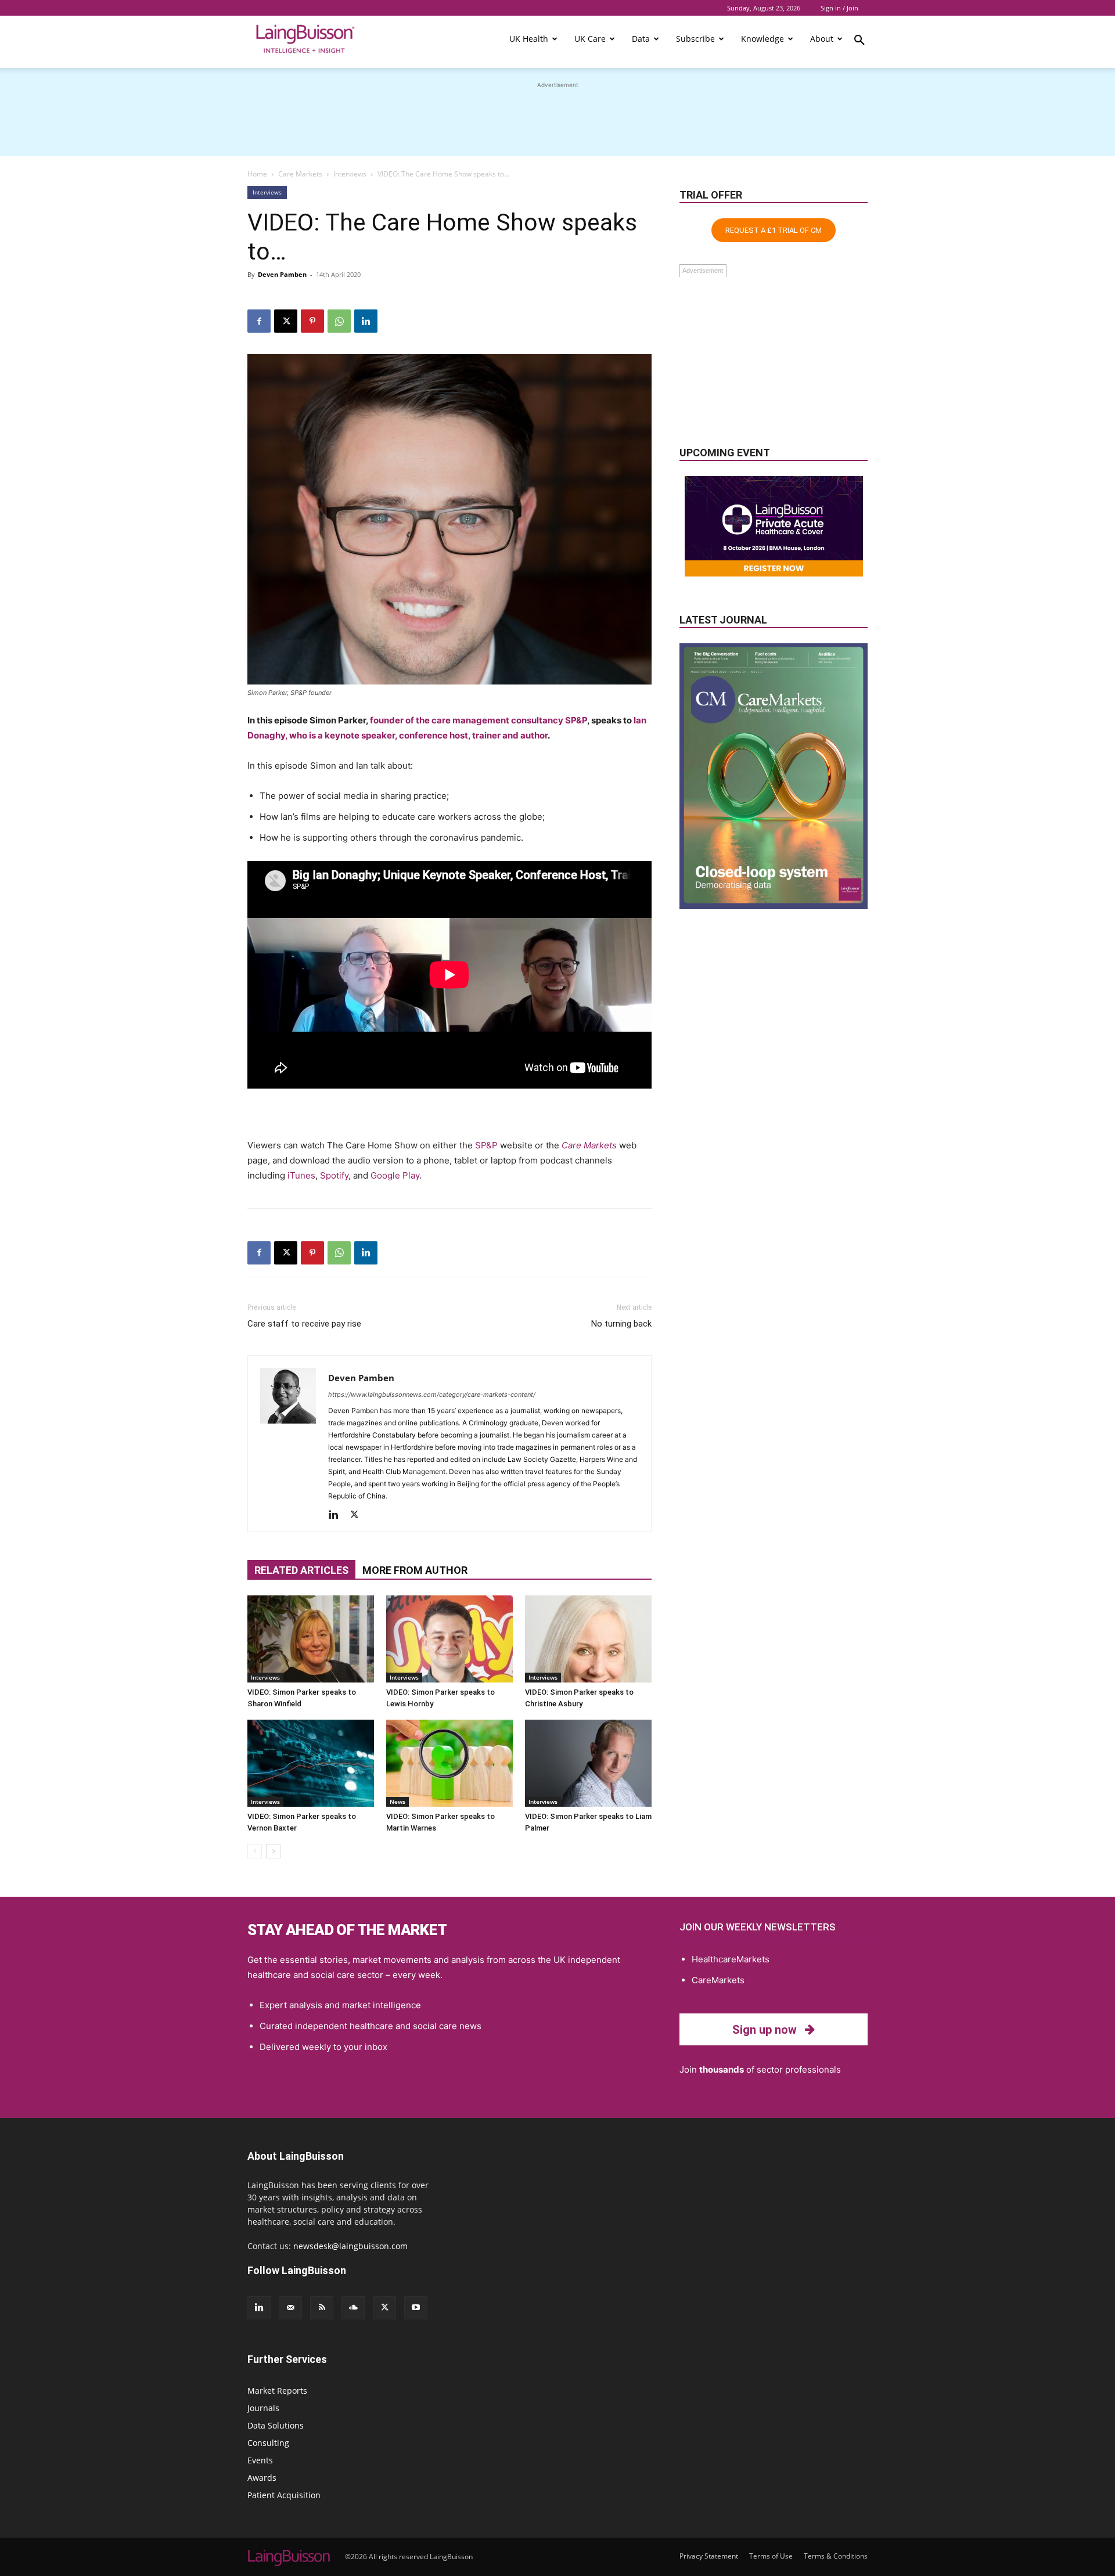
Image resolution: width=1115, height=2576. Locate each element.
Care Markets (300, 174)
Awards (262, 2478)
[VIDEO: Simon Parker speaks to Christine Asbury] (588, 1639)
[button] (859, 42)
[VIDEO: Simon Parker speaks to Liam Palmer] (588, 1763)
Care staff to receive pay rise (304, 1324)
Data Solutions (276, 2425)
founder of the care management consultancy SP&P (479, 720)
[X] (286, 321)
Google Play (395, 1175)
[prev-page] (255, 1851)
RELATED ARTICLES (301, 1570)
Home (257, 174)
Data (641, 39)
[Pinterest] (312, 321)
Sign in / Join (839, 8)
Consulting (268, 2443)
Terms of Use (771, 2556)
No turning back (621, 1324)
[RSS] (322, 2308)
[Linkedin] (366, 321)
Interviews (350, 174)
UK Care (590, 39)
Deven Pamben (282, 274)
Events (260, 2460)
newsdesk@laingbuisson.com (350, 2246)
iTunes (301, 1175)
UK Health (529, 39)
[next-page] (273, 1851)
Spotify (334, 1175)
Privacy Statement (709, 2556)
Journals (263, 2408)
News (398, 1802)
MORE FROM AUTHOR (415, 1570)
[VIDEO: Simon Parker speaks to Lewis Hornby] (449, 1639)
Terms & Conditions (836, 2556)
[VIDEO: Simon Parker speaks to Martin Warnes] (449, 1763)
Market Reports (277, 2391)
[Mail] (290, 2308)
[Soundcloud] (353, 2308)
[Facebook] (259, 321)
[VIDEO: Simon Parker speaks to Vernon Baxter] (311, 1763)
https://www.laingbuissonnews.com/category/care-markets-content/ (432, 1395)
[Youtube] (416, 2308)
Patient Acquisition (284, 2495)
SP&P (486, 1145)
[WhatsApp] (339, 321)
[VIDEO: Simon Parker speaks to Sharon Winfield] (311, 1639)
